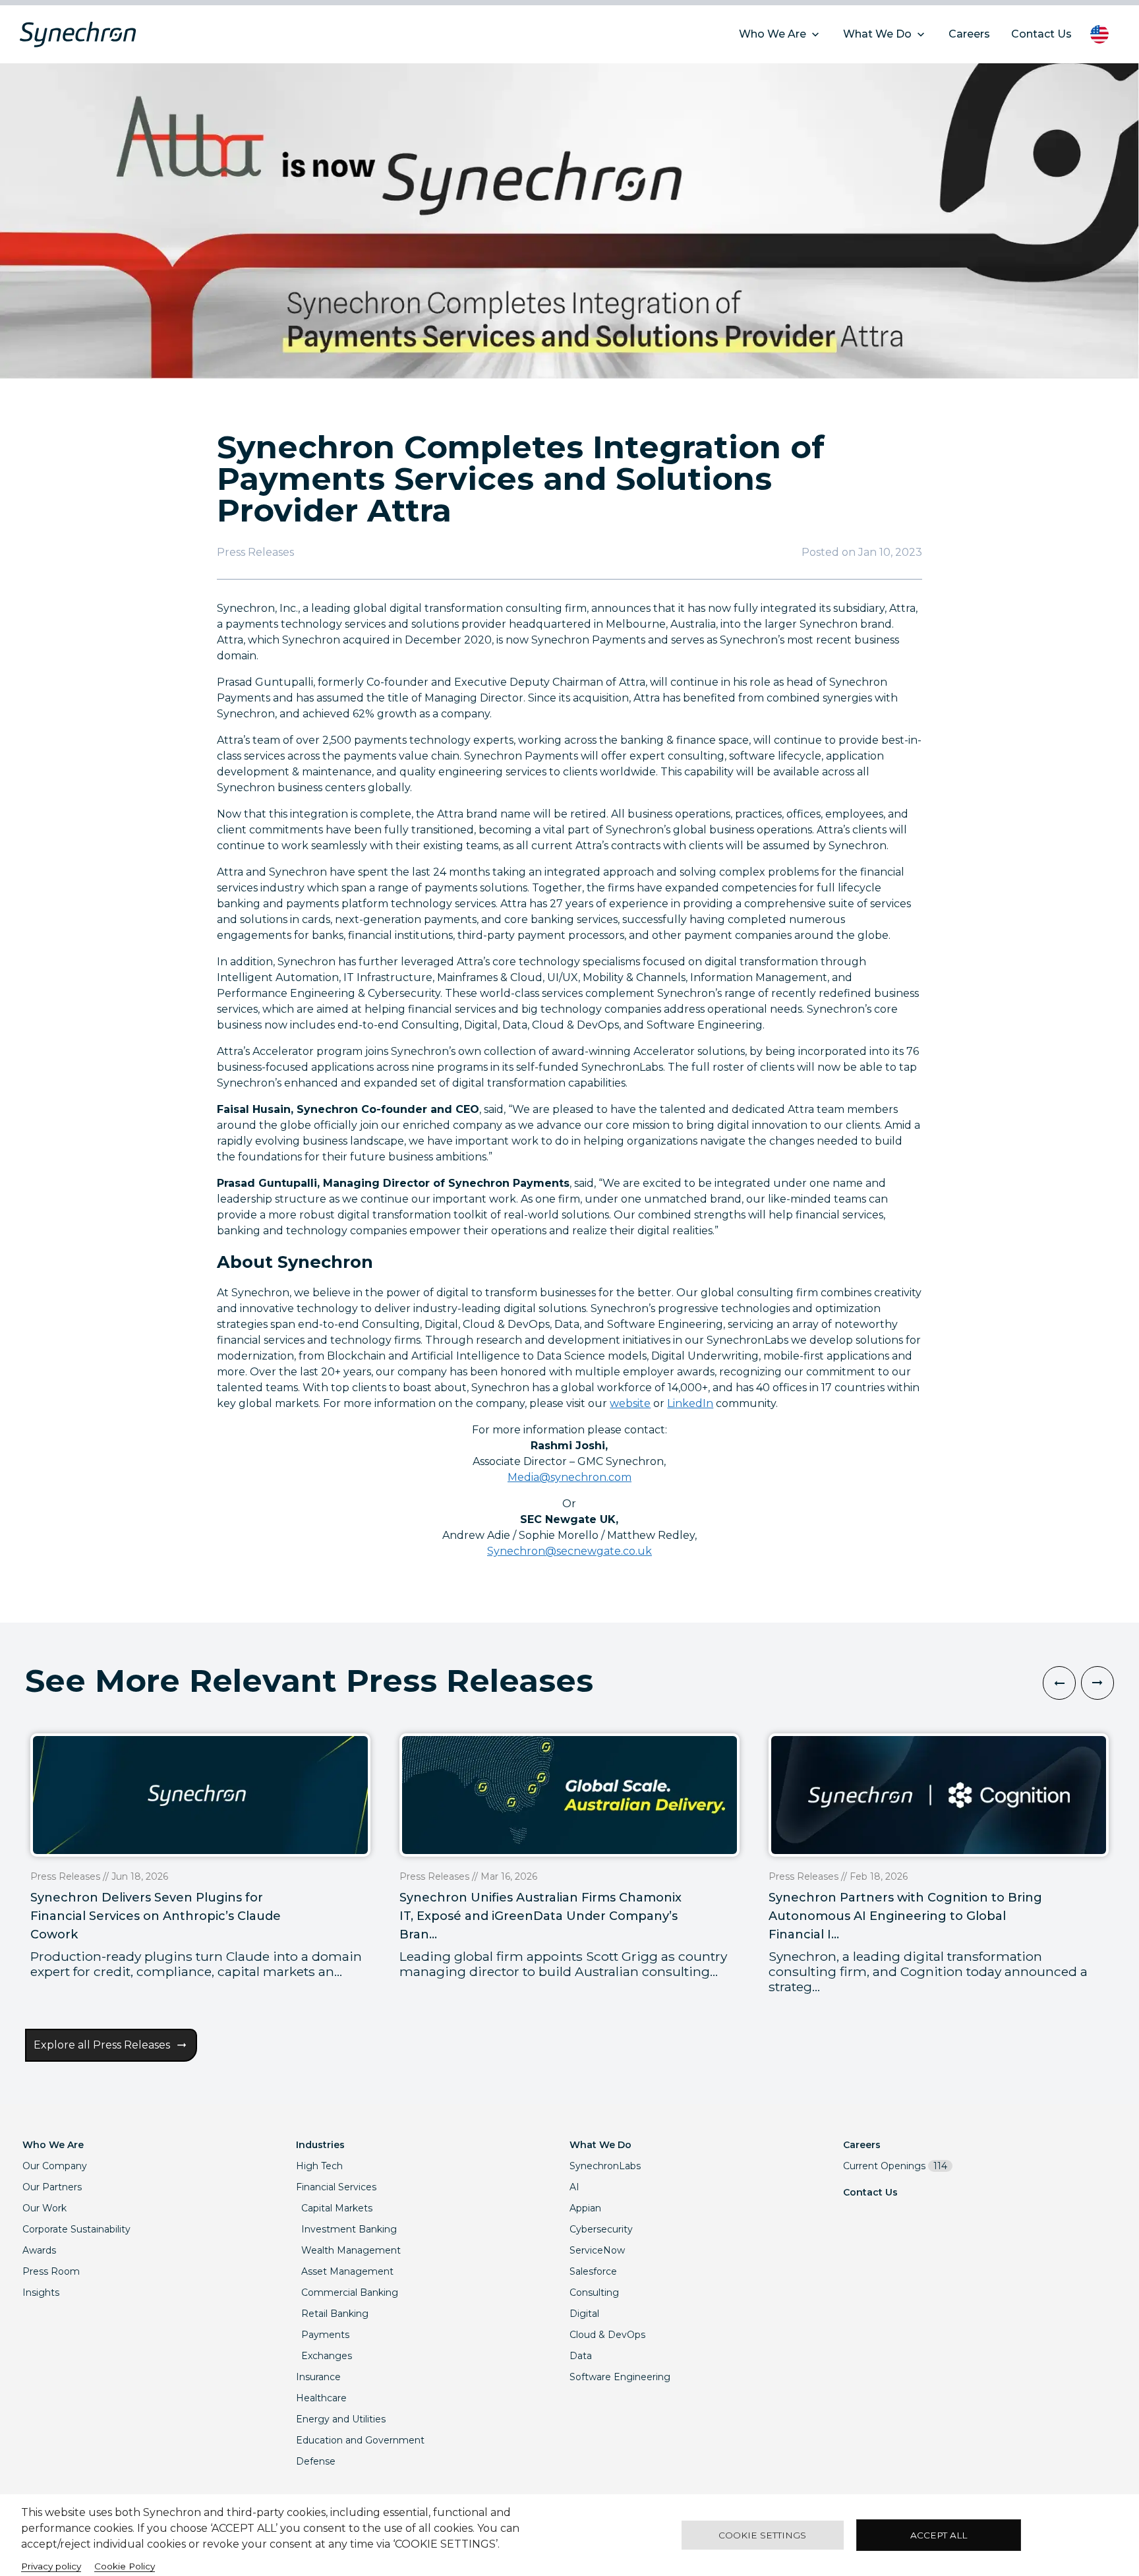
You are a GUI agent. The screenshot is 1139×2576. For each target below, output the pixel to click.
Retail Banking (335, 2314)
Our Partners (52, 2187)
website (630, 1403)
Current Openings (895, 2166)
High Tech (319, 2166)
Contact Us (870, 2192)
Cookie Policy (125, 2566)
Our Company (55, 2166)
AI (574, 2187)
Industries (320, 2145)
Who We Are (53, 2145)
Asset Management (347, 2271)
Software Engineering (620, 2377)
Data (581, 2356)
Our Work (44, 2208)
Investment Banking (349, 2229)
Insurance (318, 2377)
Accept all (939, 2535)
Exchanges (327, 2356)
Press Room (51, 2271)
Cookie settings (762, 2535)
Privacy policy (51, 2566)
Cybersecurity (601, 2229)
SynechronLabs (605, 2166)
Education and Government (360, 2440)
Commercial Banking (350, 2292)
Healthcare (321, 2398)
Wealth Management (351, 2250)
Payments (325, 2335)
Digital (584, 2314)
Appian (585, 2208)
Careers (862, 2145)
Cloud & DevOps (607, 2335)
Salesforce (593, 2271)
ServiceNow (597, 2250)
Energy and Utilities (341, 2419)
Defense (316, 2461)
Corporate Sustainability (76, 2229)
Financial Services (336, 2187)
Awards (39, 2250)
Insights (41, 2292)
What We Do (600, 2145)
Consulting (594, 2292)
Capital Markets (337, 2208)
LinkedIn (690, 1403)
